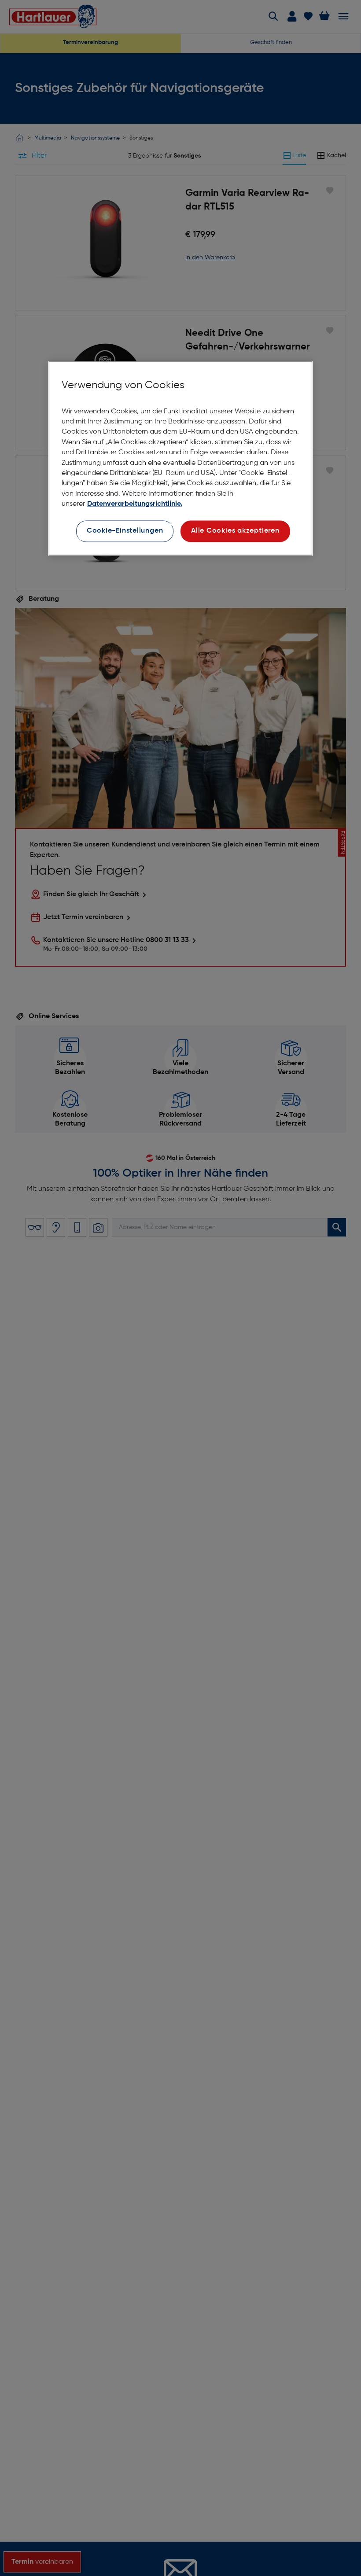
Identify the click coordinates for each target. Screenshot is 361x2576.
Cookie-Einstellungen (125, 531)
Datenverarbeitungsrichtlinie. (135, 504)
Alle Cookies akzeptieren (235, 531)
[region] (180, 458)
